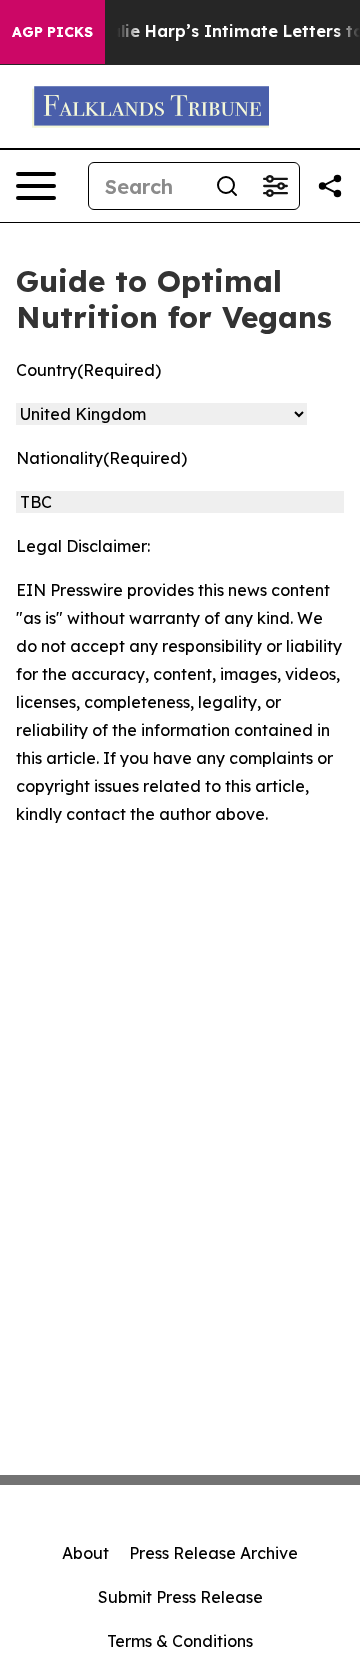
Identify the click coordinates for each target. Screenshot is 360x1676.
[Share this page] (330, 186)
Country (88, 370)
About (85, 1553)
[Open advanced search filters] (275, 186)
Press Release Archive (213, 1553)
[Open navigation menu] (36, 186)
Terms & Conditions (180, 1641)
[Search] (227, 186)
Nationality (101, 458)
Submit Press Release (180, 1597)
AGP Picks (52, 32)
